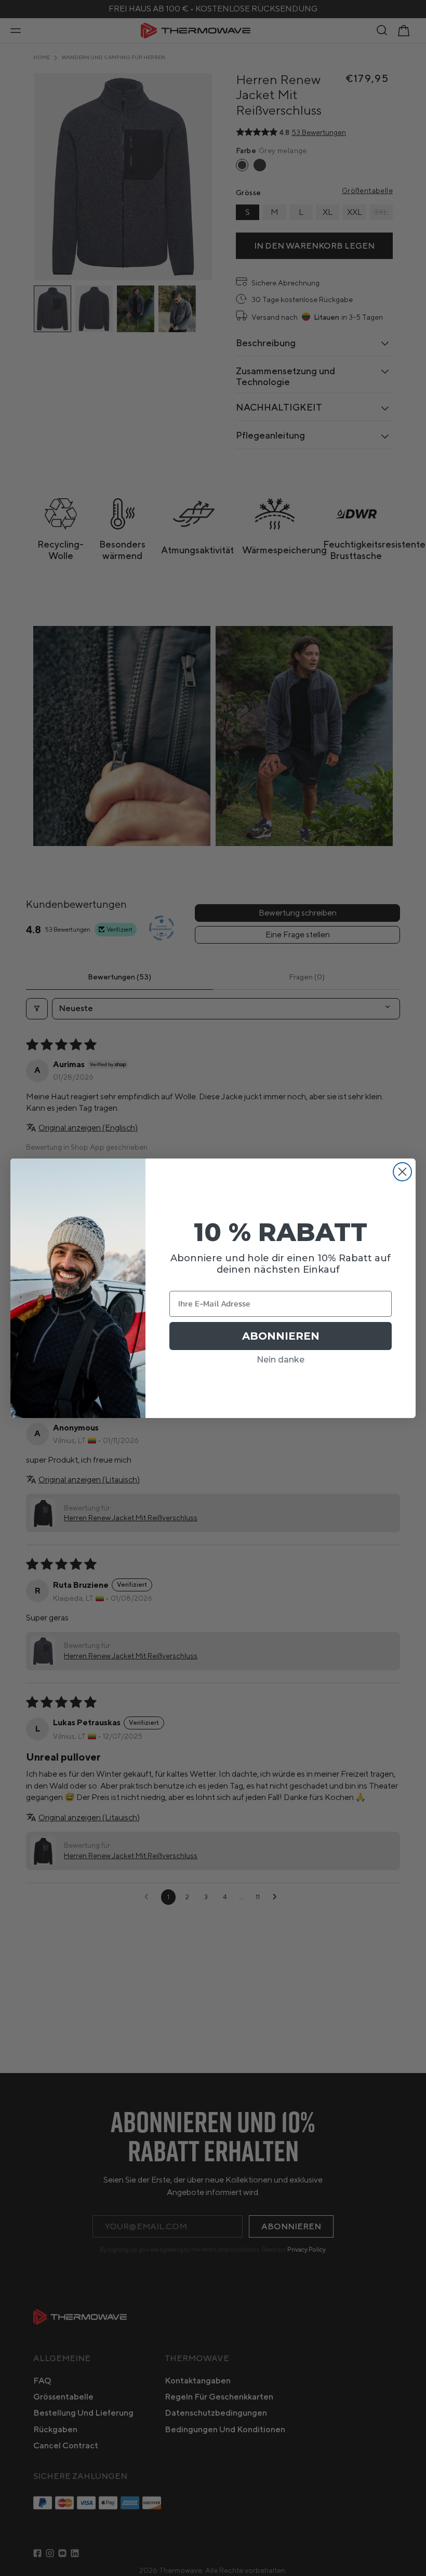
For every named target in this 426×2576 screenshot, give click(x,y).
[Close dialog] (402, 1172)
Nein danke (281, 1360)
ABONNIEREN (281, 1336)
